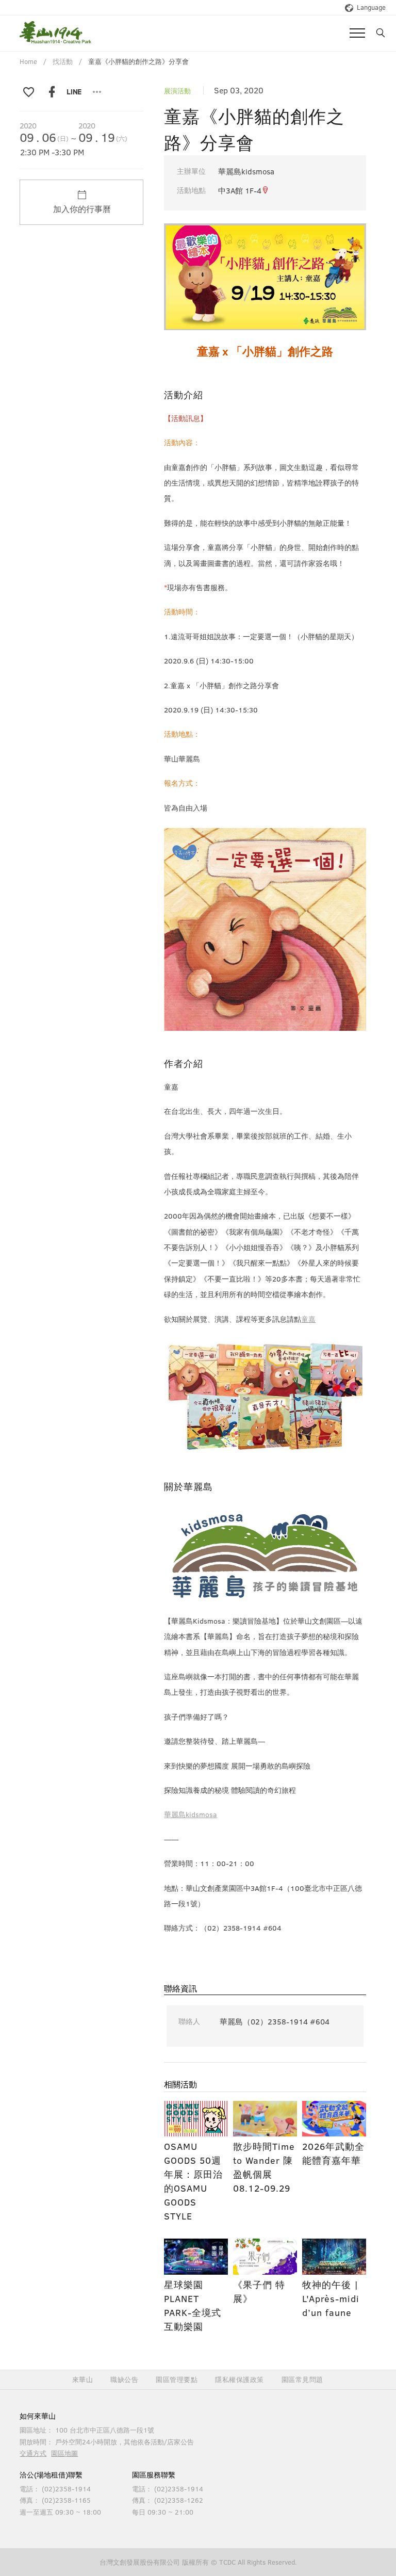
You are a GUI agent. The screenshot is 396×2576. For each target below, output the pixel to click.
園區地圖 (64, 2453)
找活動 (63, 61)
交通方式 (33, 2453)
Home (28, 61)
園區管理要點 (177, 2380)
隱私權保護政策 (240, 2380)
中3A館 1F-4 (240, 190)
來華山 (83, 2380)
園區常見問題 (302, 2380)
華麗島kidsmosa (191, 1814)
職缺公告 (124, 2380)
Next (351, 266)
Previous (179, 266)
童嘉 (308, 1319)
